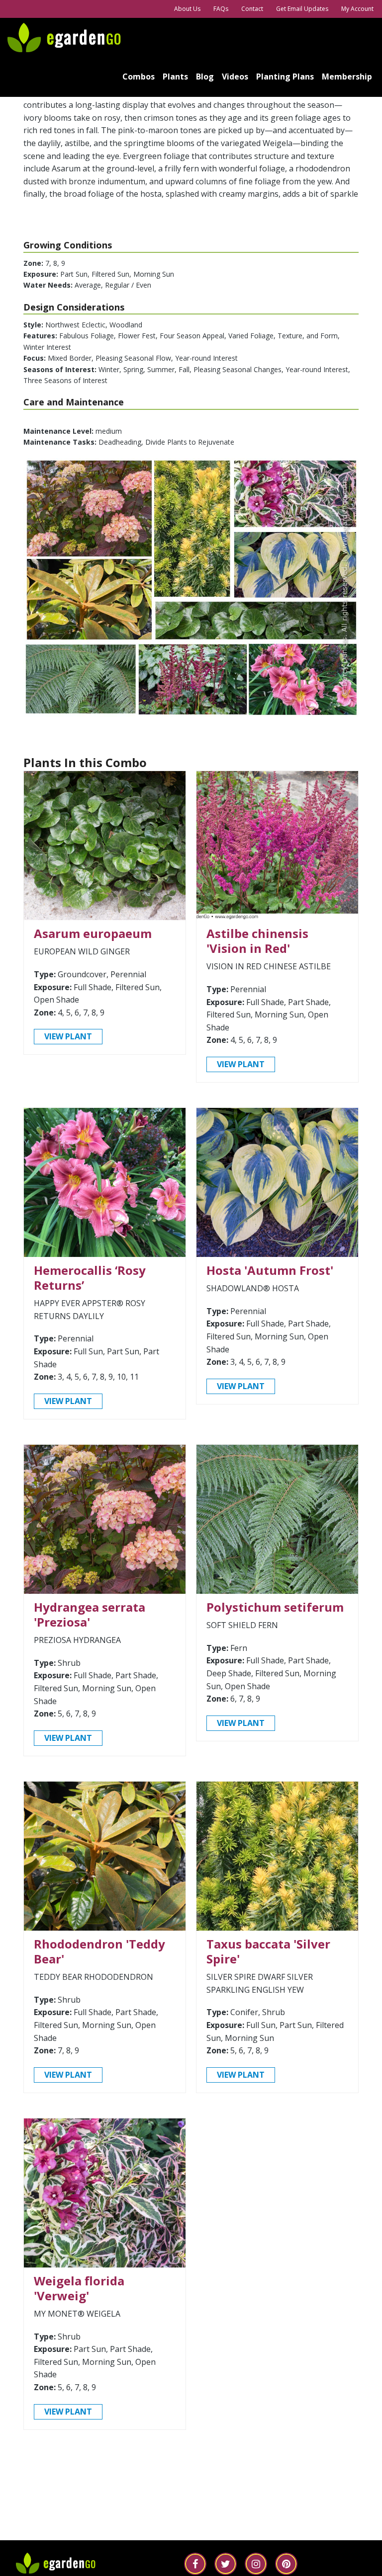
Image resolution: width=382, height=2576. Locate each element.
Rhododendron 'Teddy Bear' (99, 1951)
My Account (357, 9)
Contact (252, 9)
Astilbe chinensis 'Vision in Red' (257, 941)
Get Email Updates (302, 9)
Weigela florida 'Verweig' (79, 2288)
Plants (175, 77)
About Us (187, 9)
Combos (139, 77)
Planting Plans (285, 77)
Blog (205, 77)
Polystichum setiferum (275, 1607)
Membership (347, 77)
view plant (68, 1036)
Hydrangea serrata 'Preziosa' (90, 1614)
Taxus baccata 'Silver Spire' (268, 1951)
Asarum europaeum (93, 933)
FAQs (221, 9)
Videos (235, 77)
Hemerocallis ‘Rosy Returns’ (90, 1278)
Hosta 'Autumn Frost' (270, 1270)
